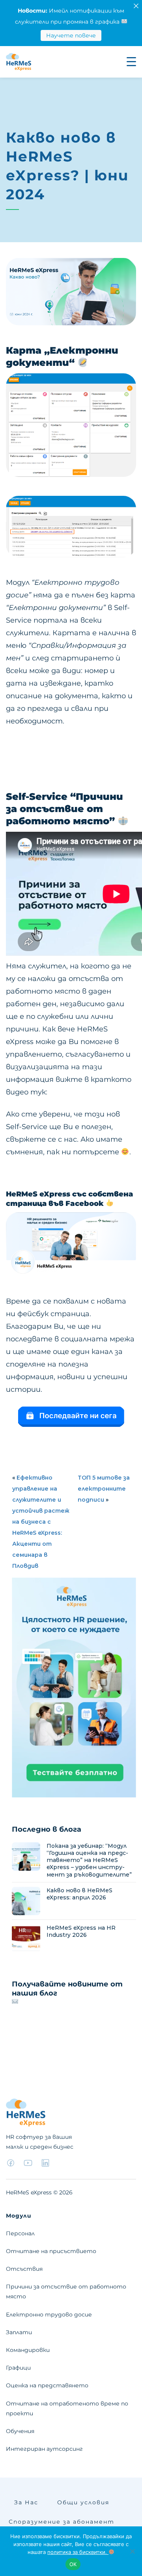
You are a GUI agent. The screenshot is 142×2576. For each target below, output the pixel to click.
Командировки (28, 2350)
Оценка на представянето (47, 2385)
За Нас (26, 2502)
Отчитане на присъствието (51, 2251)
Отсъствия (24, 2269)
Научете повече (71, 35)
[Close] (136, 6)
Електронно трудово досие (49, 2315)
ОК (73, 2564)
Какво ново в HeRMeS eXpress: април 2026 (79, 1894)
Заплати (19, 2332)
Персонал (20, 2233)
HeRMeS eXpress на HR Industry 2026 (81, 1931)
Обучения (20, 2431)
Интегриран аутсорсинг (44, 2449)
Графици (18, 2368)
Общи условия (83, 2502)
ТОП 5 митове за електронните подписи (104, 1489)
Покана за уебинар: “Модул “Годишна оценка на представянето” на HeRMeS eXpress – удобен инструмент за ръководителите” (89, 1860)
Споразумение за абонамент (62, 2522)
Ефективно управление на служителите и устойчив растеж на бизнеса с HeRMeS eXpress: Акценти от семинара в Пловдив (41, 1522)
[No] (132, 2551)
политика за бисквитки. (78, 2552)
